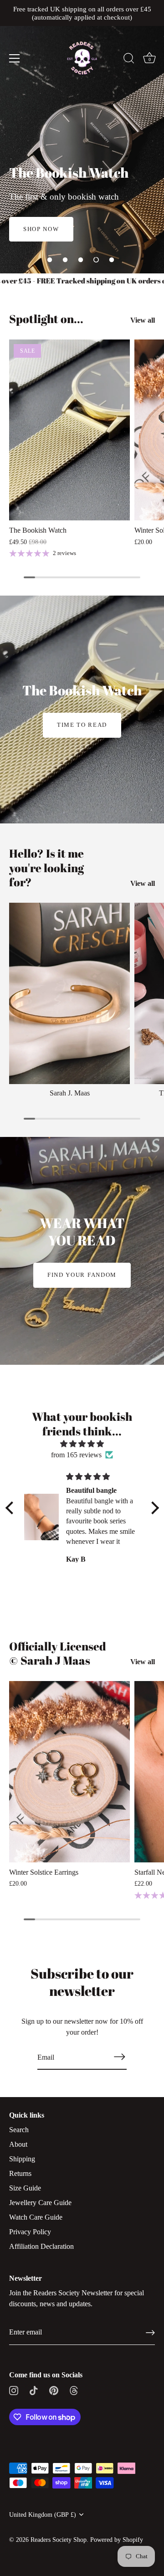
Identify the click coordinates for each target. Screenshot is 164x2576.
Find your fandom (82, 1275)
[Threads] (74, 2389)
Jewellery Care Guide (40, 2203)
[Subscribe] (119, 2057)
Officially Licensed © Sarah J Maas (58, 1653)
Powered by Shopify (117, 2540)
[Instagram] (14, 2389)
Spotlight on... (46, 319)
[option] (82, 137)
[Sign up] (150, 2333)
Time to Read (82, 725)
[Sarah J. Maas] (69, 993)
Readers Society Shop (59, 2540)
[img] (82, 1444)
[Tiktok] (34, 2389)
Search (19, 2130)
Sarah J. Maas (70, 1093)
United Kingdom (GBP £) (43, 2515)
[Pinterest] (54, 2389)
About (18, 2144)
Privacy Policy (30, 2232)
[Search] (129, 60)
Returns (20, 2173)
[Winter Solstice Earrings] (69, 1772)
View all (143, 320)
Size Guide (25, 2188)
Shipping (22, 2159)
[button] (50, 260)
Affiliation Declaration (41, 2246)
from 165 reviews (76, 1455)
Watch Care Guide (36, 2217)
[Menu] (15, 58)
